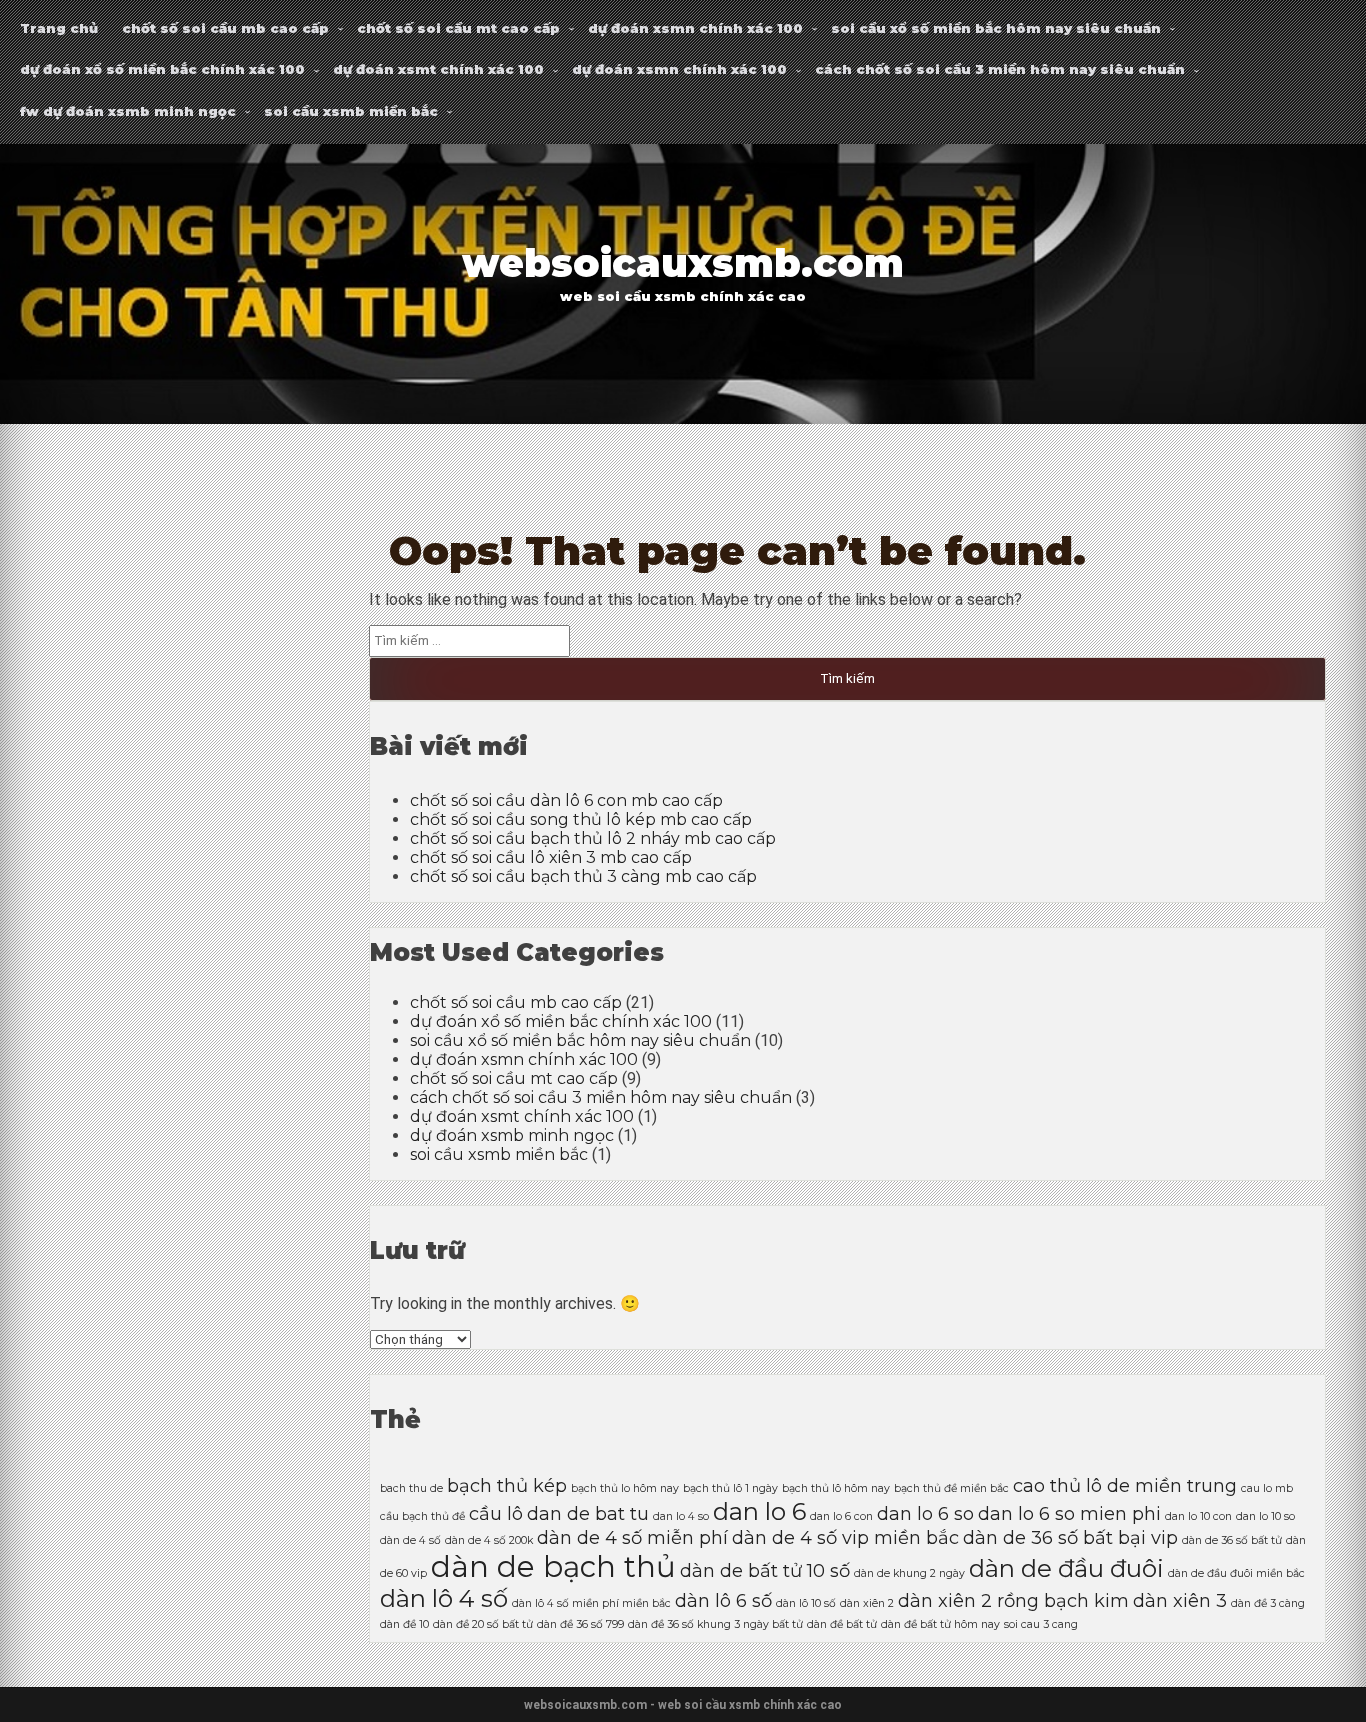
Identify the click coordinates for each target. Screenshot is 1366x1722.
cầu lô (496, 1513)
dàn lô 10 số (806, 1603)
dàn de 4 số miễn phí (632, 1537)
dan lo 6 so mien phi (1069, 1513)
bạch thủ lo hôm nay (625, 1488)
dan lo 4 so (681, 1516)
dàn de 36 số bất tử (1232, 1540)
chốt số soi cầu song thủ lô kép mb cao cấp (581, 819)
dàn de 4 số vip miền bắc (845, 1537)
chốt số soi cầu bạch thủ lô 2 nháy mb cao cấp (593, 838)
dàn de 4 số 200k (489, 1540)
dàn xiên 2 (867, 1603)
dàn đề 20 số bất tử (483, 1624)
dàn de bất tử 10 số (765, 1570)
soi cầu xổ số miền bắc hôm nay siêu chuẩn (996, 28)
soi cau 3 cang (1041, 1624)
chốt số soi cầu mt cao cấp (458, 28)
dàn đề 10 (404, 1624)
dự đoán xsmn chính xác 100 (695, 28)
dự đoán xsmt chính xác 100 (438, 69)
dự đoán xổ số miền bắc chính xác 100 (162, 69)
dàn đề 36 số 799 (580, 1624)
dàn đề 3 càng (1268, 1603)
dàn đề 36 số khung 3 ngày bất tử (715, 1624)
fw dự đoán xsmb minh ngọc (128, 111)
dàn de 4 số (410, 1540)
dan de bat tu (588, 1513)
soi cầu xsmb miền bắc (351, 111)
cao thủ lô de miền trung (1125, 1485)
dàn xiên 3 (1180, 1600)
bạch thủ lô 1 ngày (730, 1488)
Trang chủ (59, 28)
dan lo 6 (759, 1511)
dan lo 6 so (925, 1513)
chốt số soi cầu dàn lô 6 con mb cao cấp (566, 800)
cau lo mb (1267, 1488)
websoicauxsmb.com (683, 263)
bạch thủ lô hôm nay (836, 1488)
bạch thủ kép (507, 1485)
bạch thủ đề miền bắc (951, 1488)
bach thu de (411, 1488)
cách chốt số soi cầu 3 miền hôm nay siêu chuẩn (1000, 69)
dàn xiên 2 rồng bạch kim (1013, 1600)
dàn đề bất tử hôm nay (940, 1624)
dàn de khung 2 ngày (909, 1573)
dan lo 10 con (1198, 1516)
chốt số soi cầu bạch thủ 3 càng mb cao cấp (583, 876)
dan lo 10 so (1265, 1516)
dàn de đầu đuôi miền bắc (1236, 1573)
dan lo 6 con (841, 1516)
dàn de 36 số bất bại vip (1070, 1537)
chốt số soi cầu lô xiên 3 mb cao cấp (551, 857)
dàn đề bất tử (842, 1624)
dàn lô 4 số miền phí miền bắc (591, 1603)
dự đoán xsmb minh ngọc (512, 1135)
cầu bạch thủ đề (422, 1516)
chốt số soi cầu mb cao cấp (225, 28)
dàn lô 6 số (723, 1600)
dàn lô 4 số (444, 1598)
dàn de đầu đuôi (1066, 1568)
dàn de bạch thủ (553, 1566)
